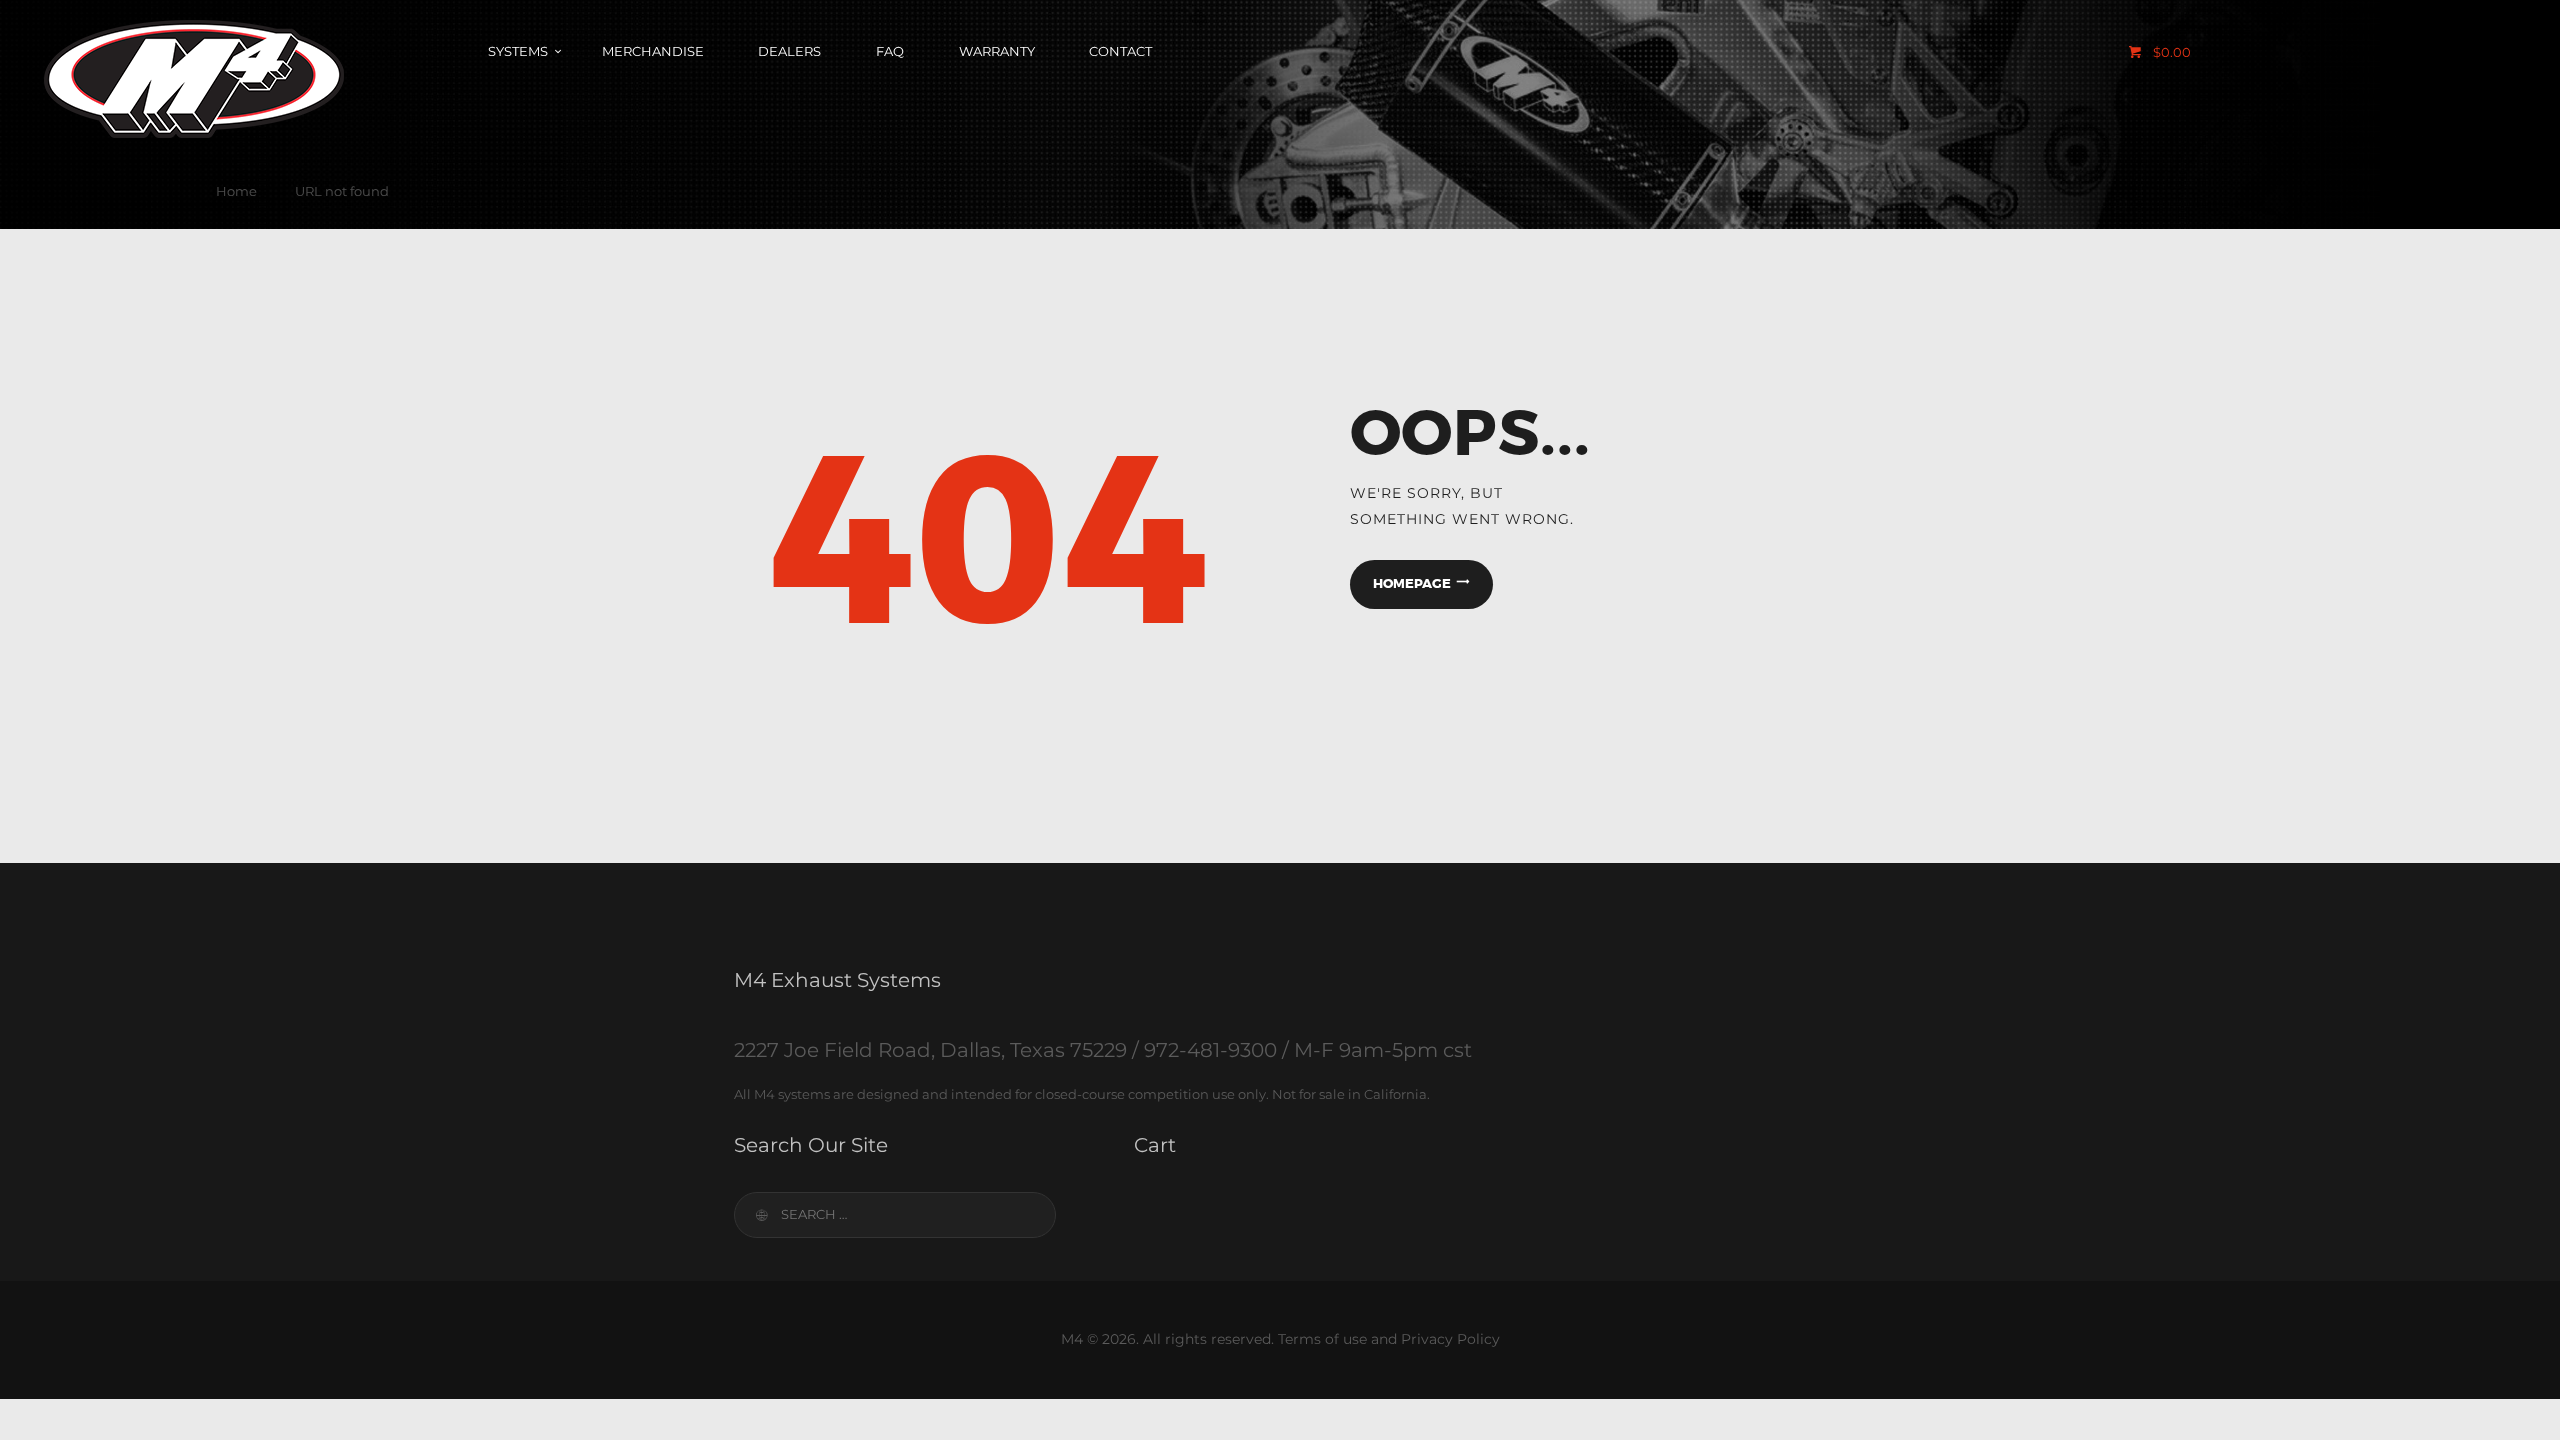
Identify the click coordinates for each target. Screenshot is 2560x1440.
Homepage (1412, 583)
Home (236, 191)
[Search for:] (895, 1214)
